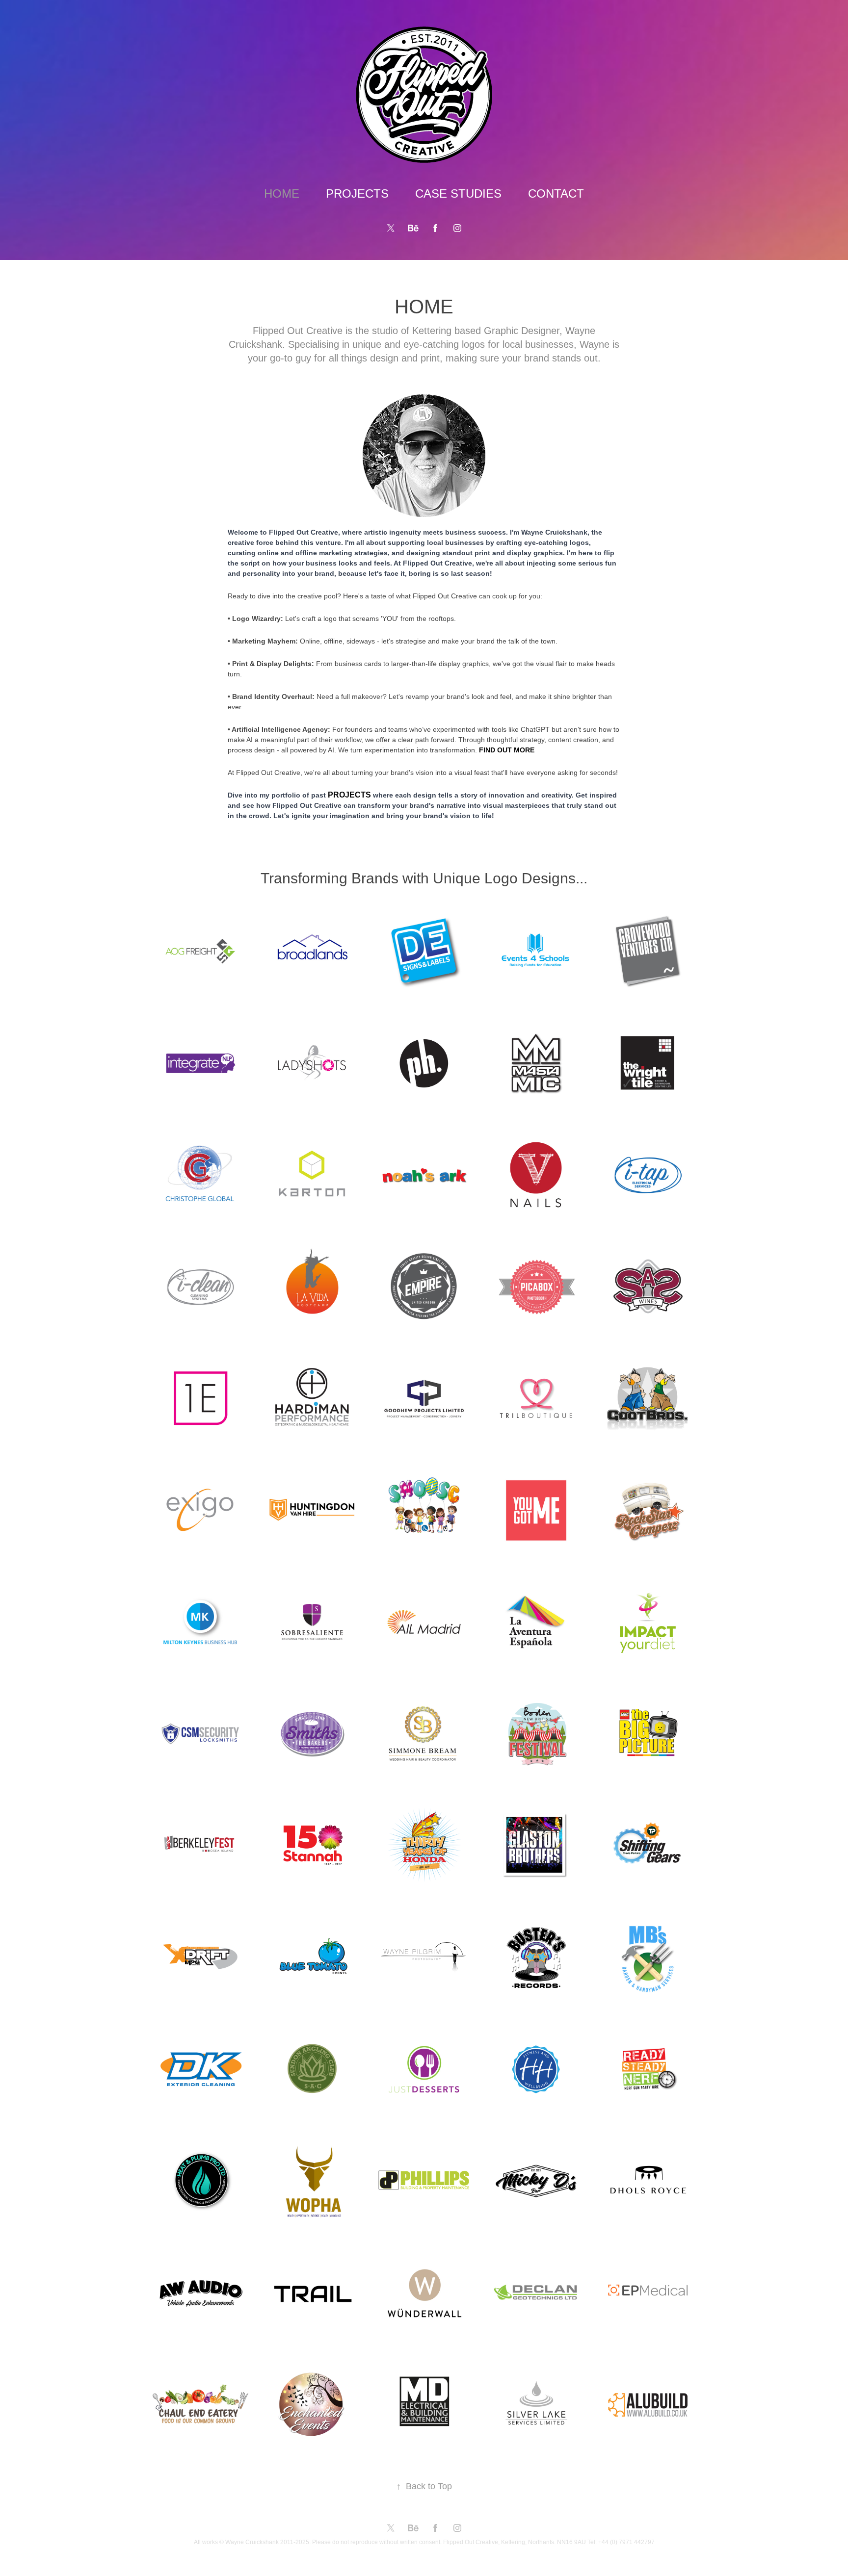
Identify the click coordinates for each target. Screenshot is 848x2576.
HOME (282, 193)
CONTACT (556, 193)
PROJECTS (357, 193)
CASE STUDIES (458, 193)
